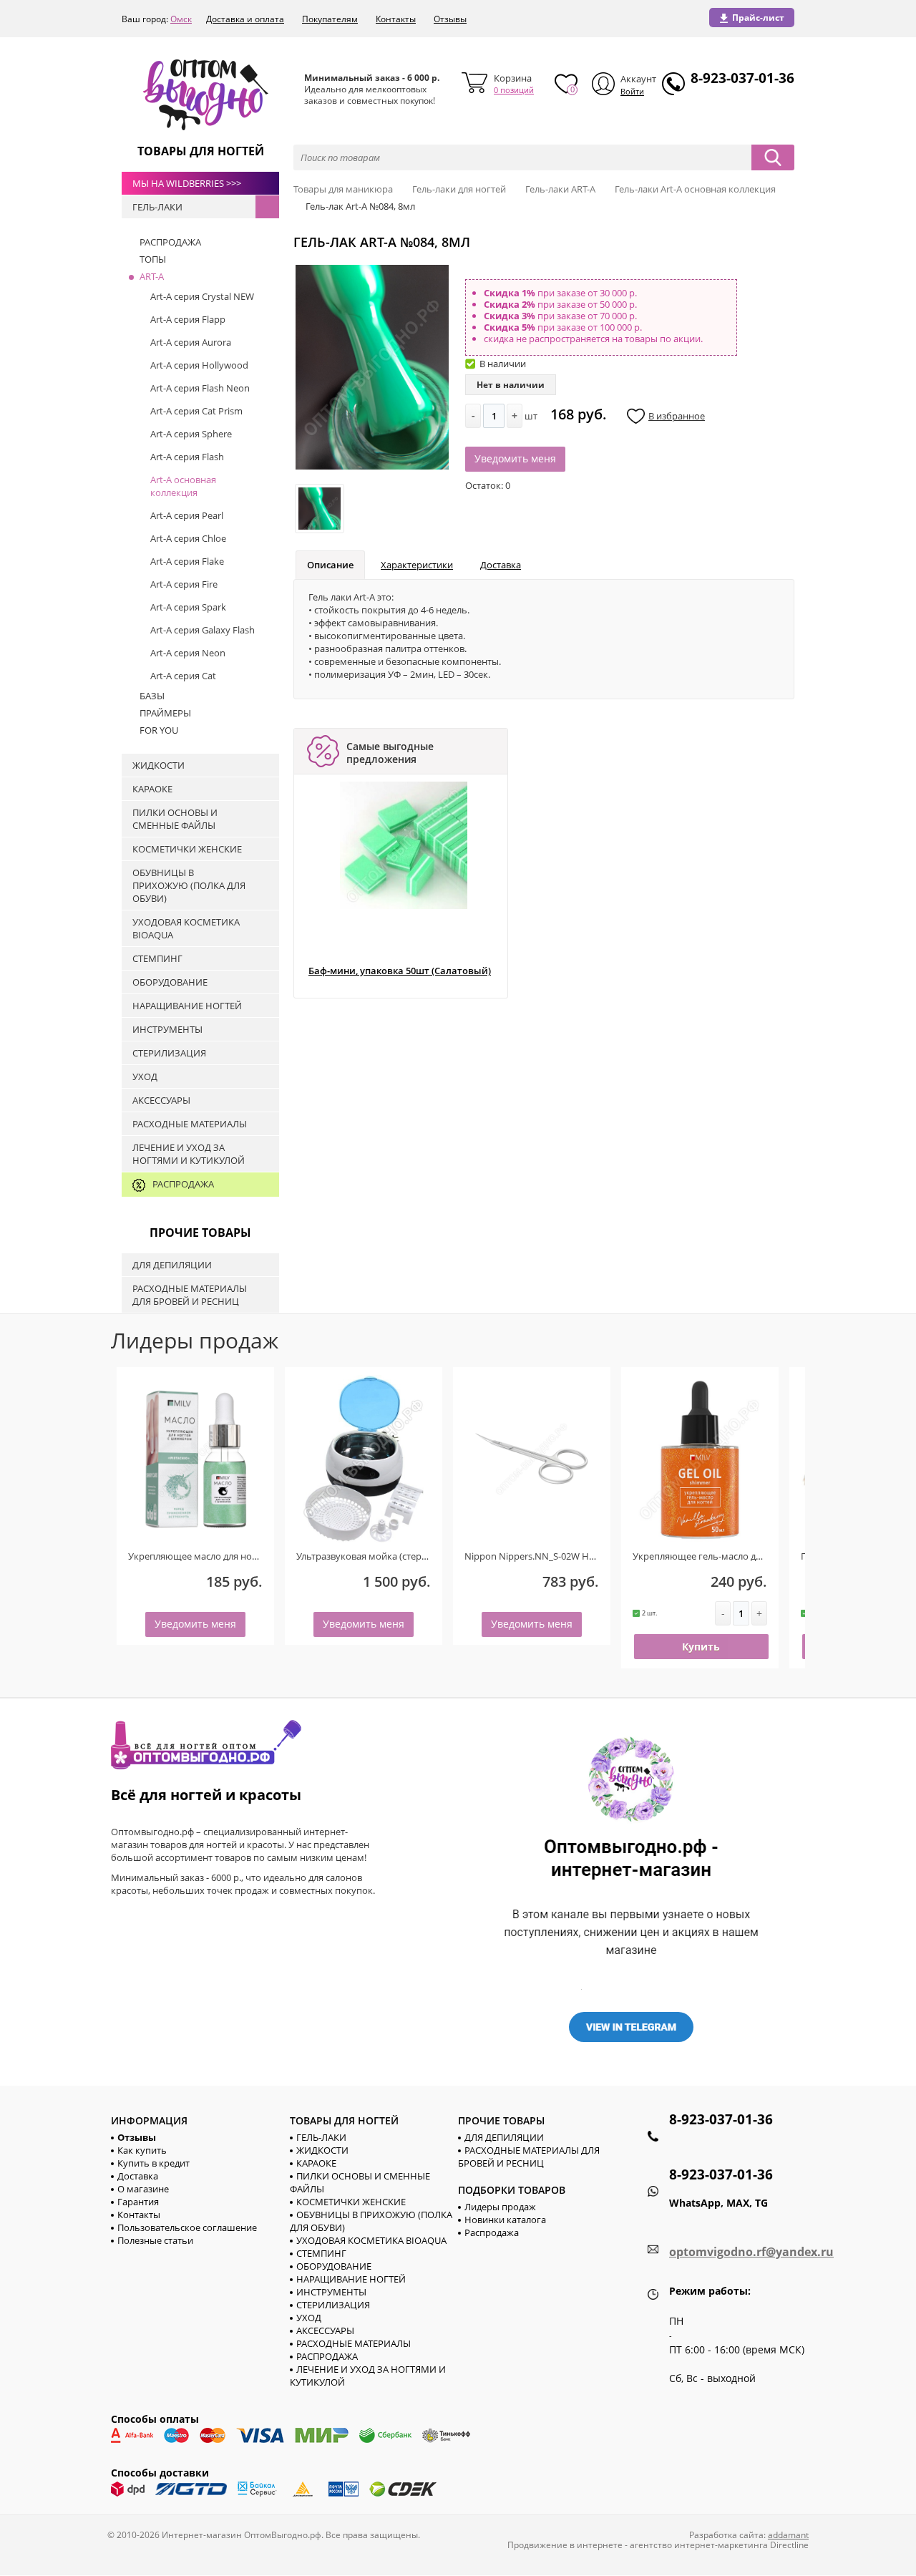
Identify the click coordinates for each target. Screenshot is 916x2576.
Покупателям (330, 19)
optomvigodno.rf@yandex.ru (751, 2252)
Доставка (501, 565)
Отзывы (450, 19)
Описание (330, 565)
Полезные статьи (155, 2240)
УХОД (309, 2318)
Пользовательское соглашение (187, 2227)
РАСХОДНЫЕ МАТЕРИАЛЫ (354, 2343)
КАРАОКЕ (316, 2163)
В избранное (677, 416)
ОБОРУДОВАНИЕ (334, 2266)
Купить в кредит (154, 2163)
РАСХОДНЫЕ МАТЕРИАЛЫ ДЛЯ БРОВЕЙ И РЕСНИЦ (529, 2157)
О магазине (143, 2189)
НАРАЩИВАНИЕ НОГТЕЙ (351, 2279)
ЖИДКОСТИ (322, 2150)
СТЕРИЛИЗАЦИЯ (333, 2305)
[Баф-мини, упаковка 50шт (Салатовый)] (404, 845)
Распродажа (492, 2232)
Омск (181, 19)
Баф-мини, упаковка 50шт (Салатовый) (400, 971)
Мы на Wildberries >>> (187, 183)
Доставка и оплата (245, 19)
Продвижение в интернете (565, 2545)
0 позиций (514, 90)
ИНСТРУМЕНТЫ (331, 2292)
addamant (788, 2535)
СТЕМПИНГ (321, 2253)
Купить (701, 1647)
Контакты (396, 19)
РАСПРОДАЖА (327, 2356)
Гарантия (138, 2202)
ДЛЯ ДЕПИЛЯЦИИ (504, 2137)
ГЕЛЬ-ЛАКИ (321, 2137)
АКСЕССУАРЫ (325, 2330)
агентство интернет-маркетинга (699, 2545)
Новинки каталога (505, 2220)
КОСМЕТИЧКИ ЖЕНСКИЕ (351, 2202)
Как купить (142, 2150)
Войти (632, 91)
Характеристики (417, 565)
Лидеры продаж (500, 2207)
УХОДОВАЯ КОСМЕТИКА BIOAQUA (371, 2240)
